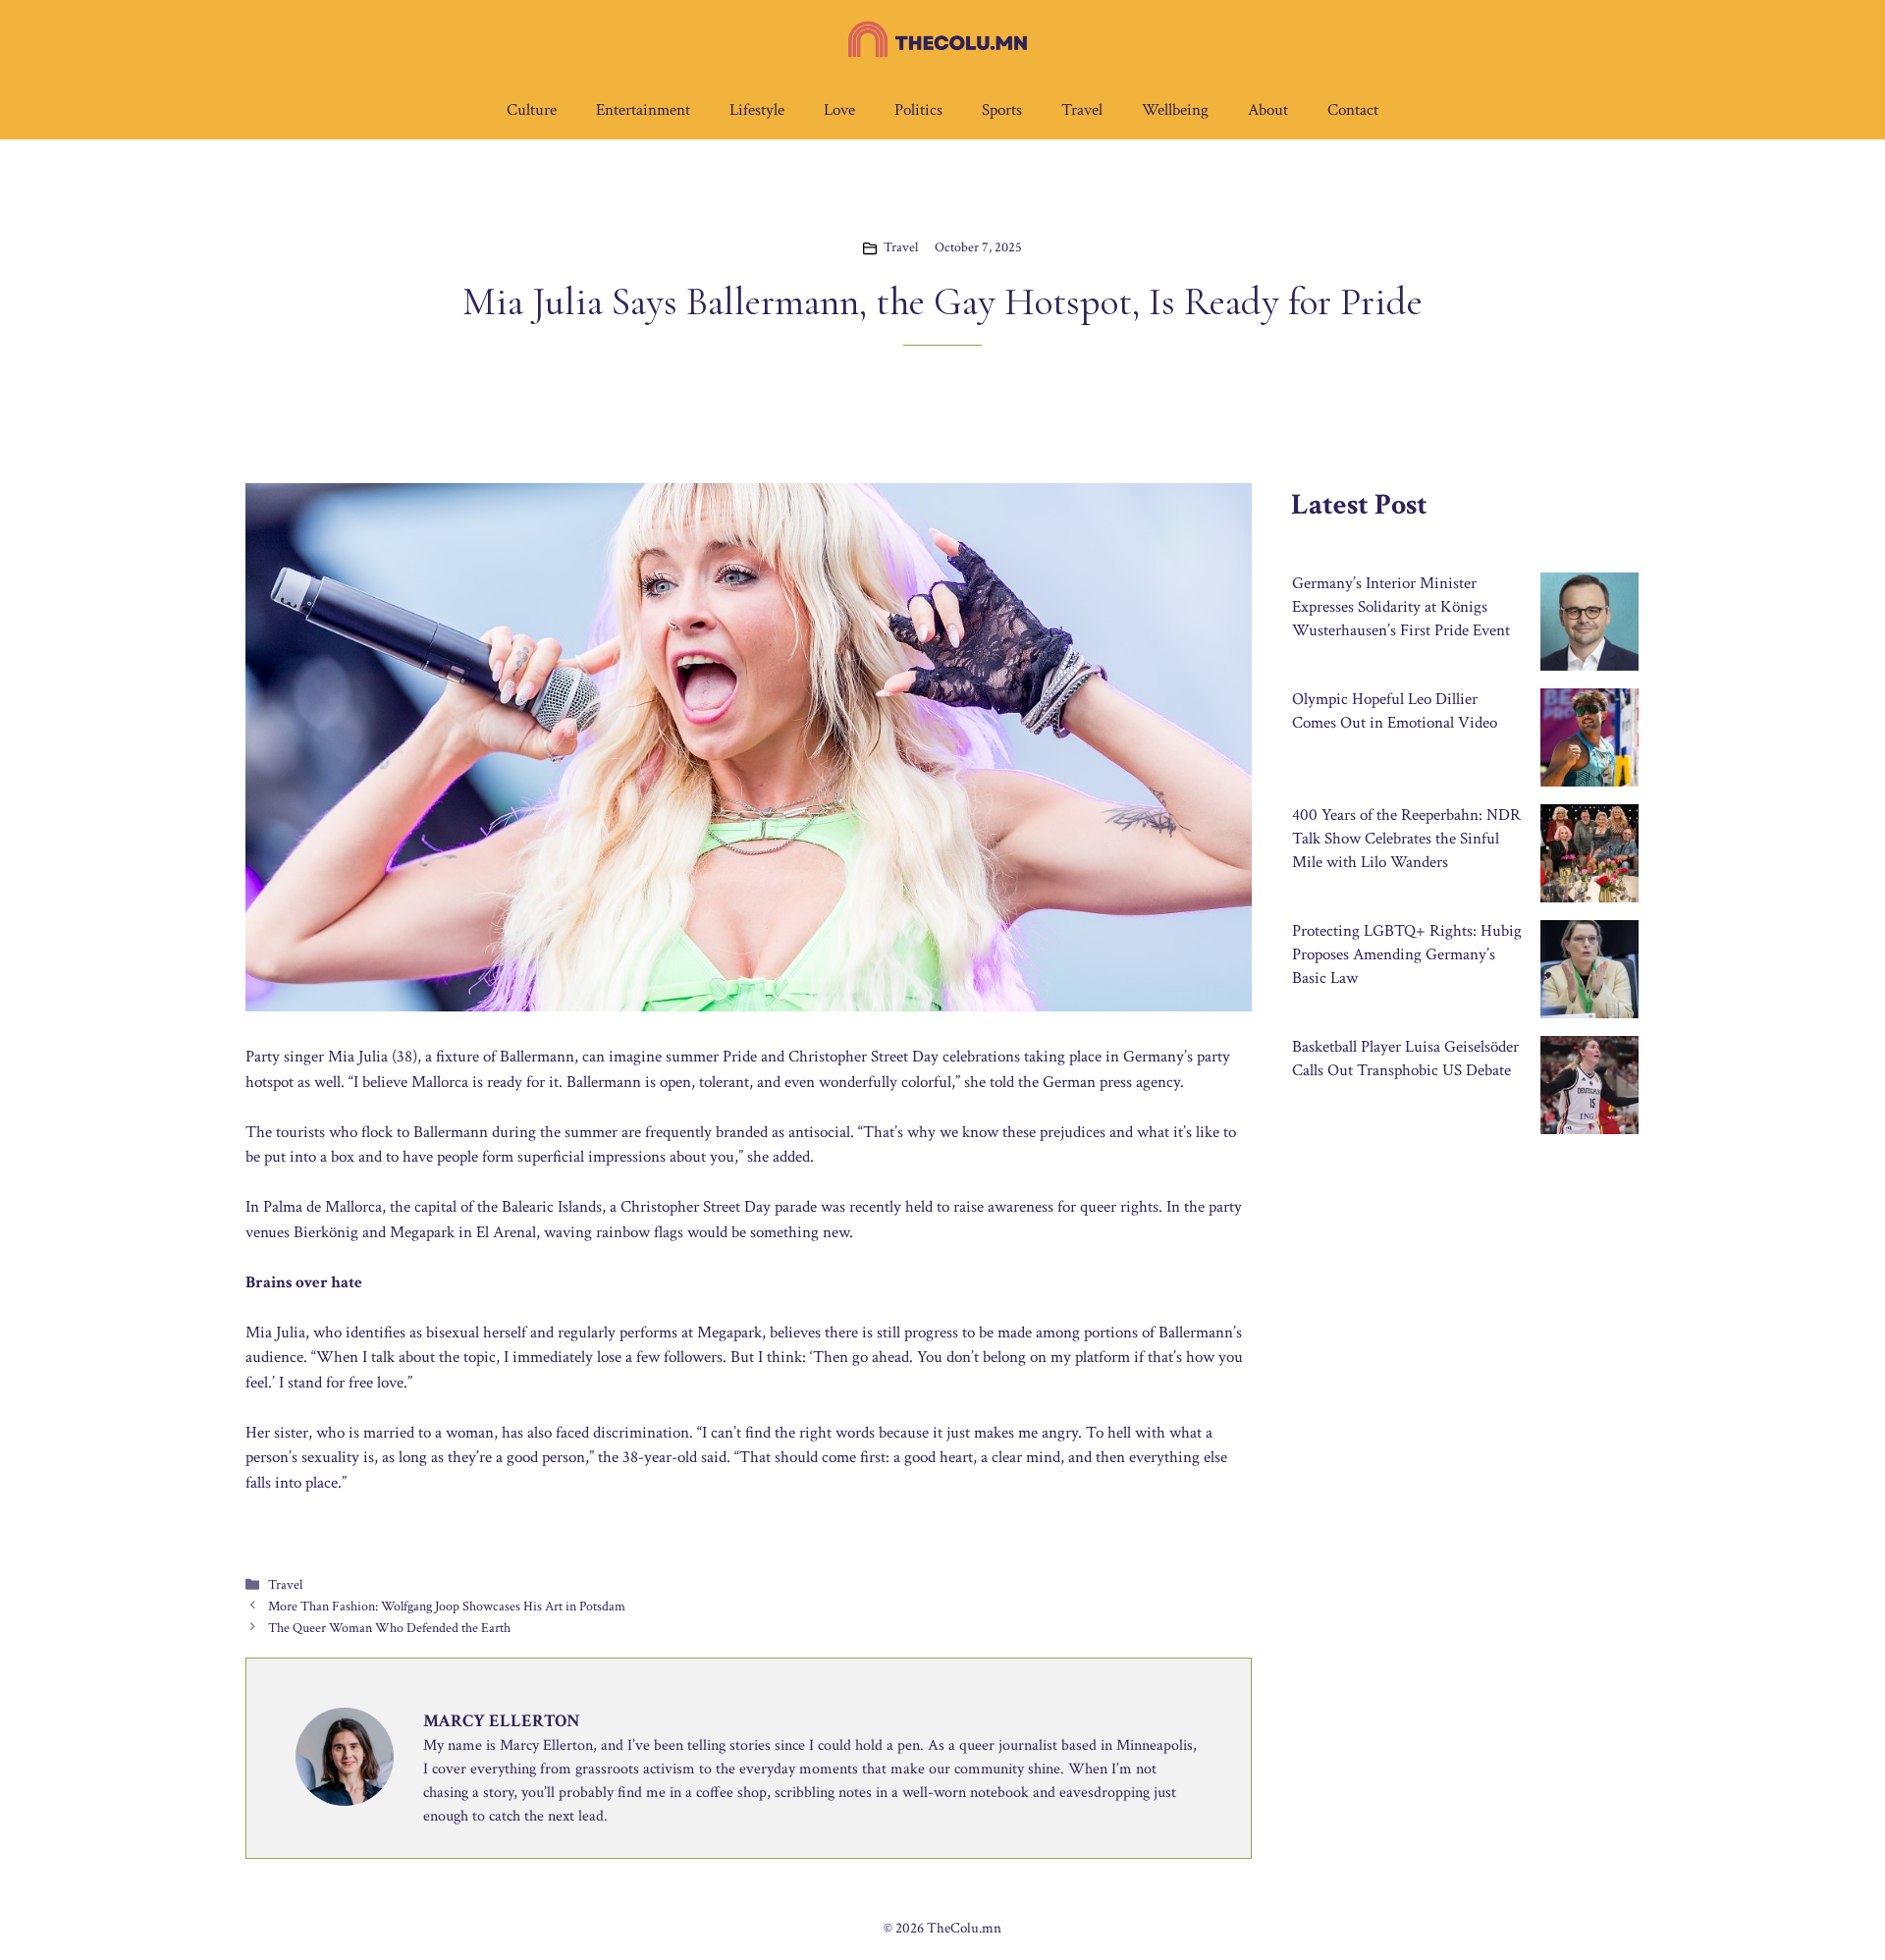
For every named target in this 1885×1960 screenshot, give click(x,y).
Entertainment (643, 110)
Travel (1082, 110)
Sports (1002, 110)
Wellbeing (1175, 110)
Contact (1353, 110)
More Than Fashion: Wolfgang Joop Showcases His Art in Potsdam (447, 1606)
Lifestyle (757, 110)
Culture (532, 110)
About (1268, 110)
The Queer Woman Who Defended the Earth (389, 1628)
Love (839, 110)
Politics (918, 110)
